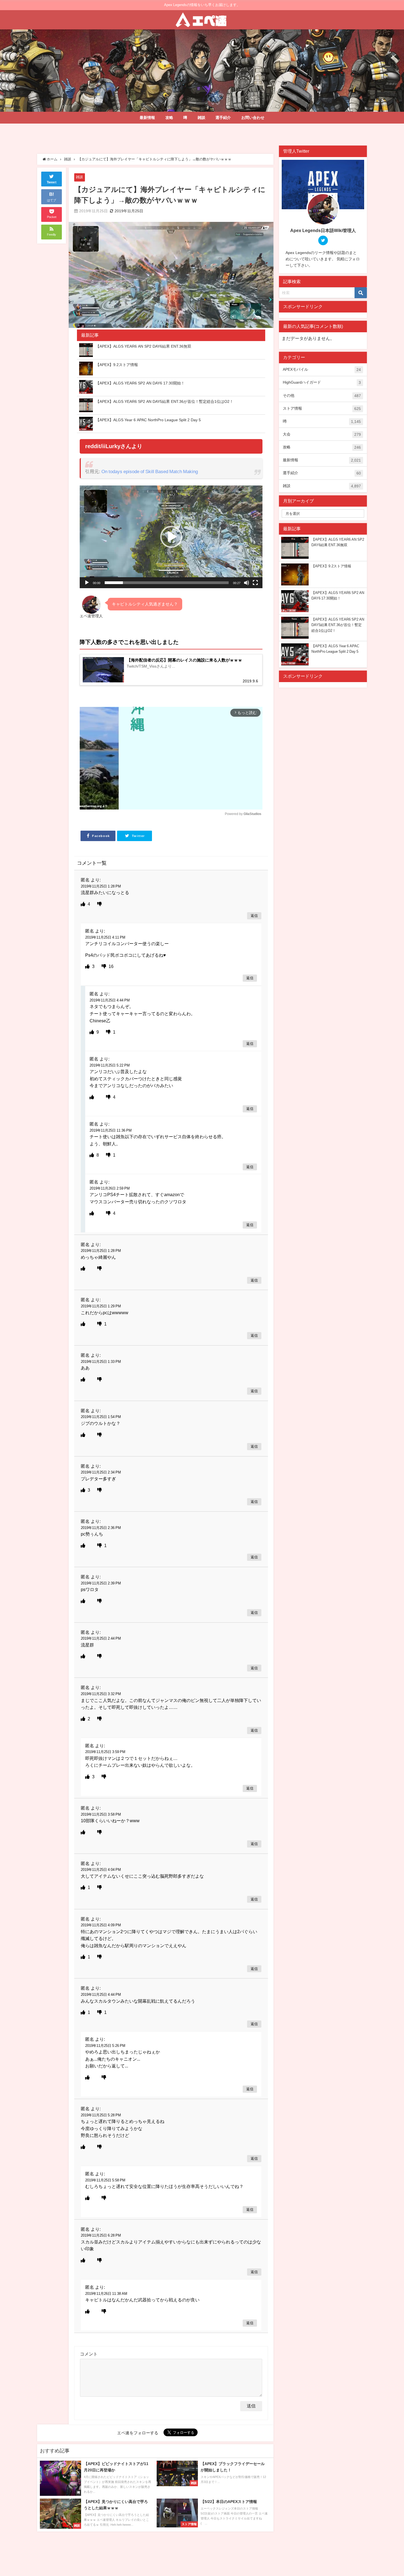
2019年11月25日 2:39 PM (101, 1583)
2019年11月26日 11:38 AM (106, 2294)
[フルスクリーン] (255, 583)
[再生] (87, 583)
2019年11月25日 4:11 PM (105, 937)
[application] (171, 537)
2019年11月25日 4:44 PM (110, 1000)
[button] (171, 537)
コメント (89, 2354)
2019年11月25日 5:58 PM (105, 2180)
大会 (322, 434)
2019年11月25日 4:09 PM (101, 1925)
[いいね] (84, 904)
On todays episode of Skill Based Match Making (150, 471)
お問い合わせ (253, 118)
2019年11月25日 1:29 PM (101, 1306)
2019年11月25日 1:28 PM (101, 886)
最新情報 (147, 118)
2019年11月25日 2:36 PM (101, 1528)
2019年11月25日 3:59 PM (105, 1752)
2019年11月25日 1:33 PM (101, 1362)
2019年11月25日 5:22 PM (110, 1065)
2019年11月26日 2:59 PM (110, 1188)
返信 (254, 916)
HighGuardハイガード (322, 382)
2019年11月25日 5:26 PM (105, 2046)
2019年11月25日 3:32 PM (101, 1694)
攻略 (169, 118)
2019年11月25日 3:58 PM (101, 1814)
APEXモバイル (322, 369)
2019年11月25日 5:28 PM (101, 2115)
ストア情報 (322, 408)
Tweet (52, 183)
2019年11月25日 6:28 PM (101, 2235)
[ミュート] (247, 583)
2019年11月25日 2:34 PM (101, 1472)
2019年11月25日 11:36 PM (111, 1130)
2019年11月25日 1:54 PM (101, 1417)
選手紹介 (223, 118)
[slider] (167, 583)
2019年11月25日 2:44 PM (101, 1638)
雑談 (201, 118)
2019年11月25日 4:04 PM (101, 1870)
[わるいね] (99, 904)
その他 (322, 396)
